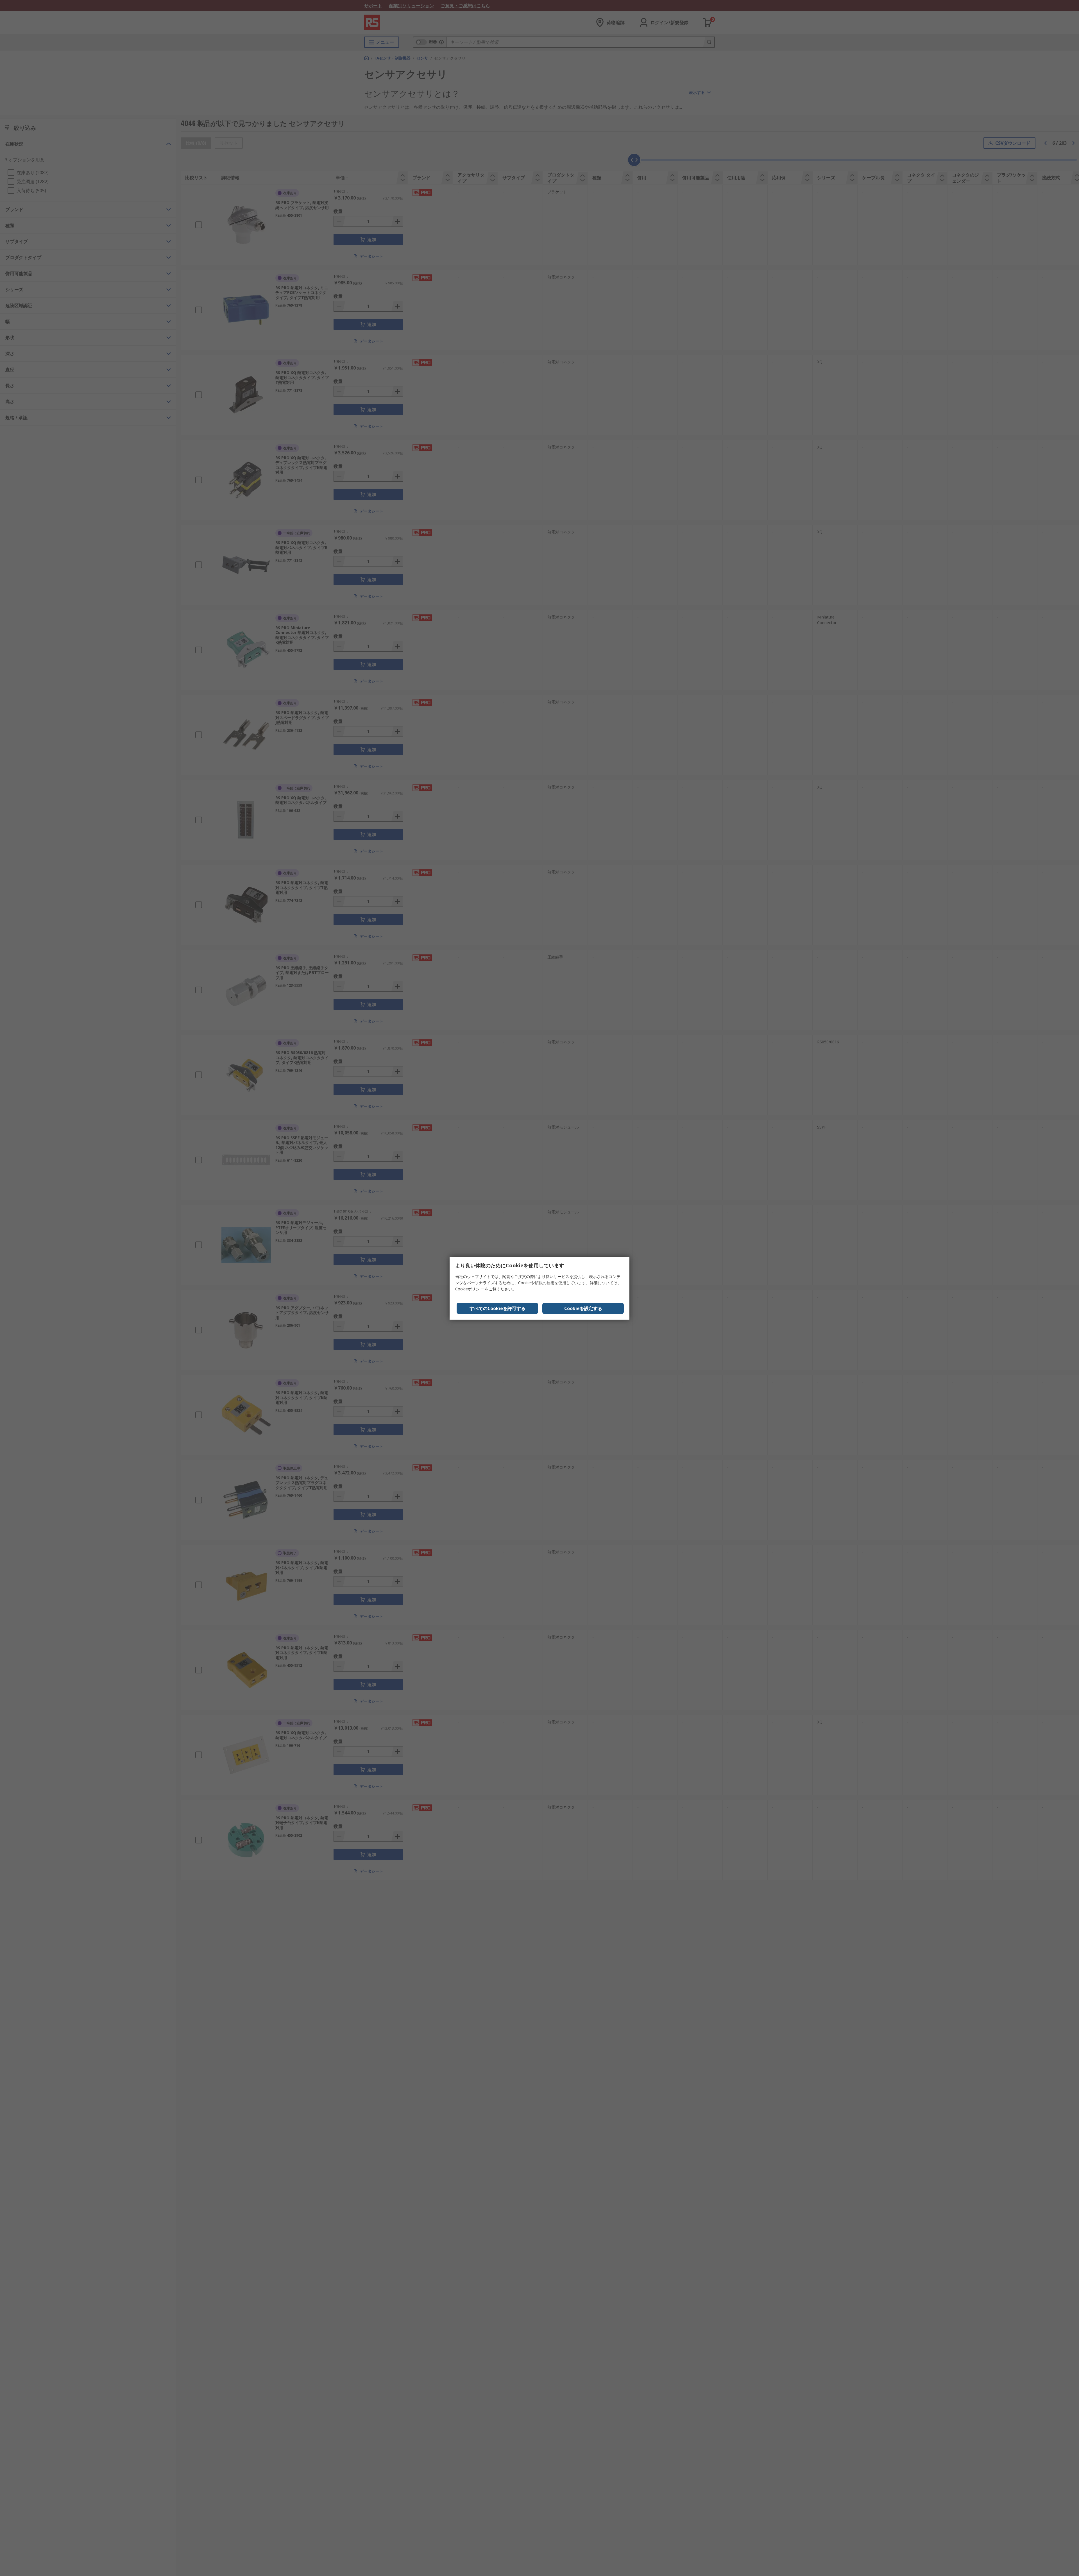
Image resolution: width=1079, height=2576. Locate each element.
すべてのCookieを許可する (497, 1308)
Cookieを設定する (583, 1308)
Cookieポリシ (467, 1289)
